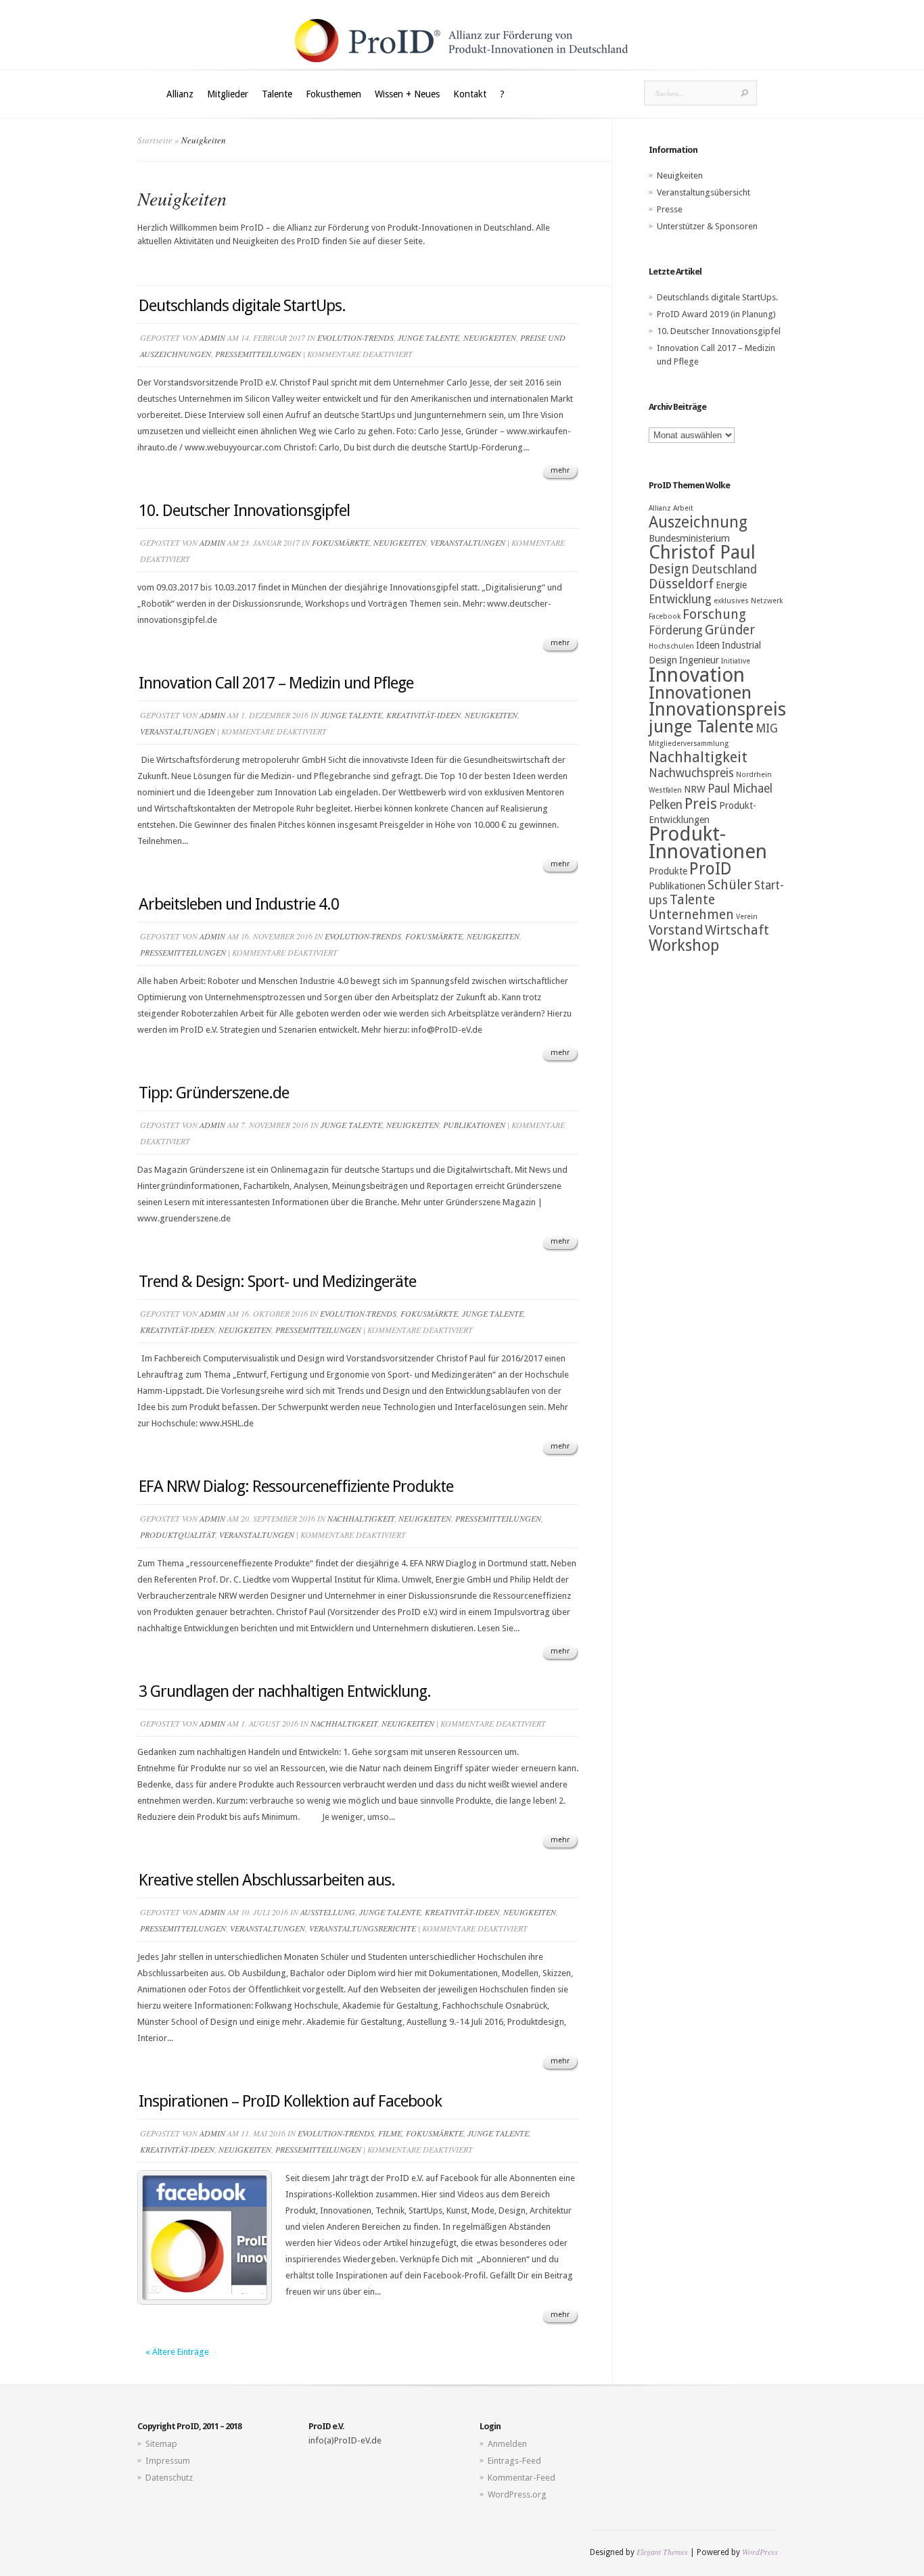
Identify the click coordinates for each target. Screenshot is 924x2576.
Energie (731, 585)
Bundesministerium (689, 538)
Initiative (736, 661)
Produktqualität (178, 1535)
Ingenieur (699, 660)
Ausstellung (328, 1912)
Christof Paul (702, 553)
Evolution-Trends (355, 337)
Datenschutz (169, 2478)
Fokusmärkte (341, 542)
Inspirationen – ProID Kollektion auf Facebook (290, 2101)
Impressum (168, 2461)
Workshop (684, 945)
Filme (390, 2133)
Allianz (180, 94)
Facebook (665, 616)
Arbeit (683, 508)
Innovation (697, 675)
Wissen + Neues (407, 94)
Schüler (730, 885)
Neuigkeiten (490, 337)
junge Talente (429, 337)
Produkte (668, 871)
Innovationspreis (717, 709)
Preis (701, 804)
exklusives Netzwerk (748, 601)
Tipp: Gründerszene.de (214, 1093)
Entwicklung (680, 599)
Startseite (155, 140)
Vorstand (676, 930)
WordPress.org (517, 2495)
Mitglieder (228, 94)
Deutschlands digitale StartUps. (242, 306)
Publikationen (474, 1125)
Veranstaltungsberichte (363, 1928)
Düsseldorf (681, 584)
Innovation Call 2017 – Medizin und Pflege (276, 683)
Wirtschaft (737, 930)
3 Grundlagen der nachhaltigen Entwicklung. (285, 1691)
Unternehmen (691, 915)
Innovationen (700, 693)
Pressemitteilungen (258, 354)
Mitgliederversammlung (689, 744)
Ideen (708, 645)
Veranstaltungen (468, 542)
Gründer (730, 630)
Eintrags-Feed (514, 2461)
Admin (212, 337)
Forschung (714, 614)
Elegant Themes (662, 2552)
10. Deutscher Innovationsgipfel (244, 511)
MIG (767, 728)
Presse (670, 209)
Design (669, 569)
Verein (747, 917)
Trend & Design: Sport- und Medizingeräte (277, 1282)
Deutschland (724, 569)
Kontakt (470, 94)
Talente (277, 94)
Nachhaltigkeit (361, 1518)
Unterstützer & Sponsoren (707, 226)
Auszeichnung (698, 522)
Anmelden (507, 2444)
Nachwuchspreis (691, 773)
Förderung (676, 630)
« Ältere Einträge (177, 2352)
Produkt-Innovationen (708, 843)
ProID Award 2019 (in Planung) (716, 314)
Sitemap (161, 2444)
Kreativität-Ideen (423, 715)
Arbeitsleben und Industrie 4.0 (239, 904)
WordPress (760, 2552)
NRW (695, 789)
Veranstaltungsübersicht (703, 192)
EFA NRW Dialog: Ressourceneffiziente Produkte (296, 1486)
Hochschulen (671, 646)
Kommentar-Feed (522, 2478)
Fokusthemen (333, 94)
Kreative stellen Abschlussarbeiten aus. (267, 1880)
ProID (711, 869)
